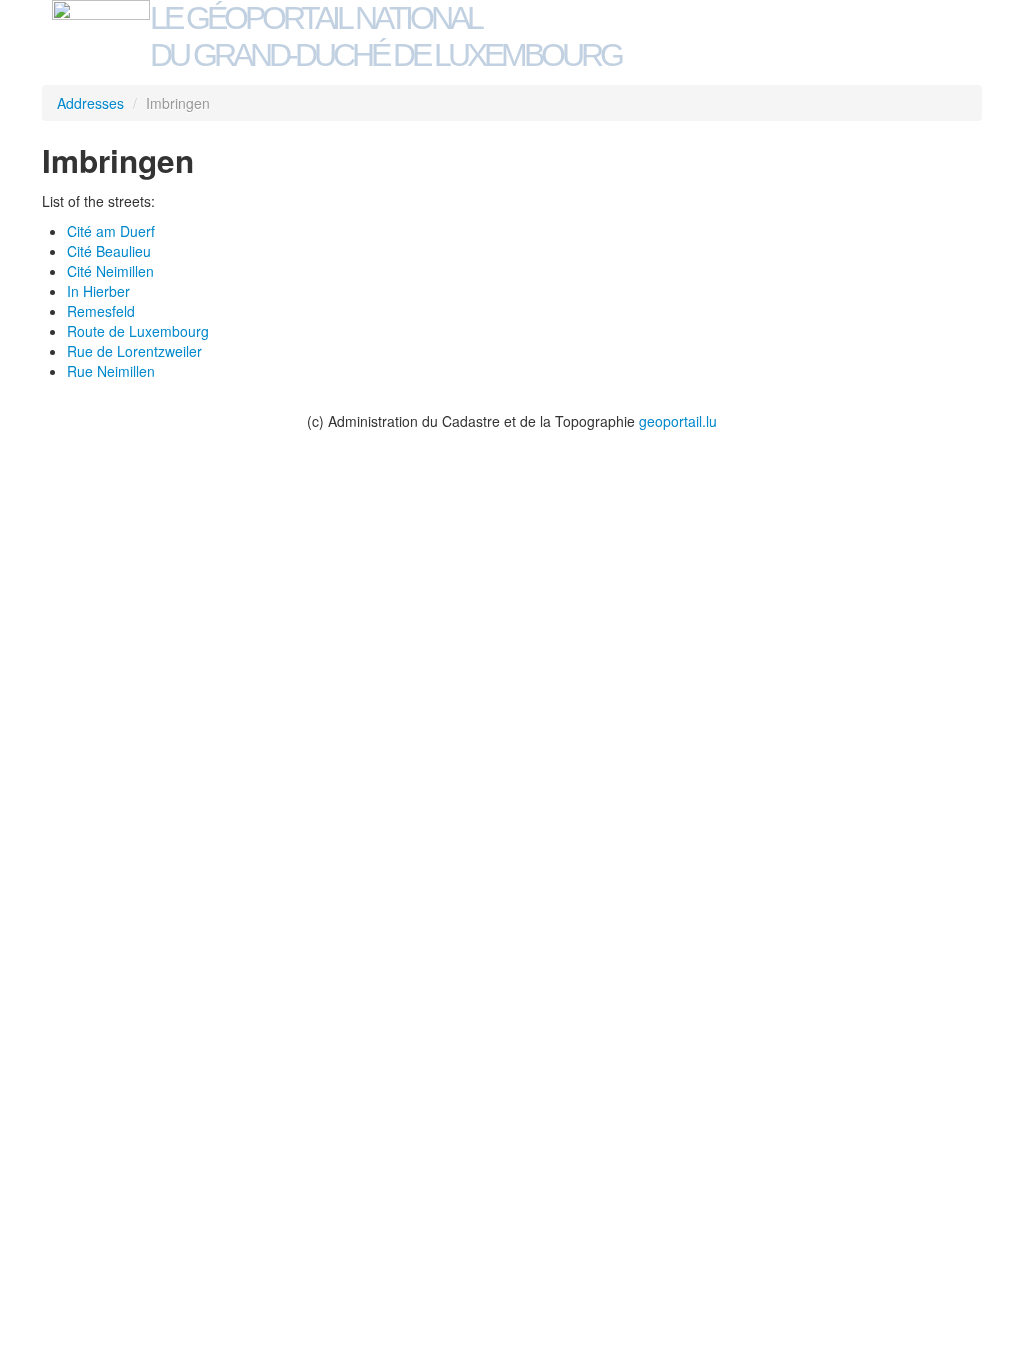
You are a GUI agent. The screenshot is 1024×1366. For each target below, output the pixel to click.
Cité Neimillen (110, 271)
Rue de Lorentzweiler (134, 351)
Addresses (90, 103)
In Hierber (98, 291)
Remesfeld (101, 311)
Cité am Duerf (111, 231)
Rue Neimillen (111, 371)
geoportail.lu (678, 421)
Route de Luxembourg (138, 331)
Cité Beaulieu (109, 251)
